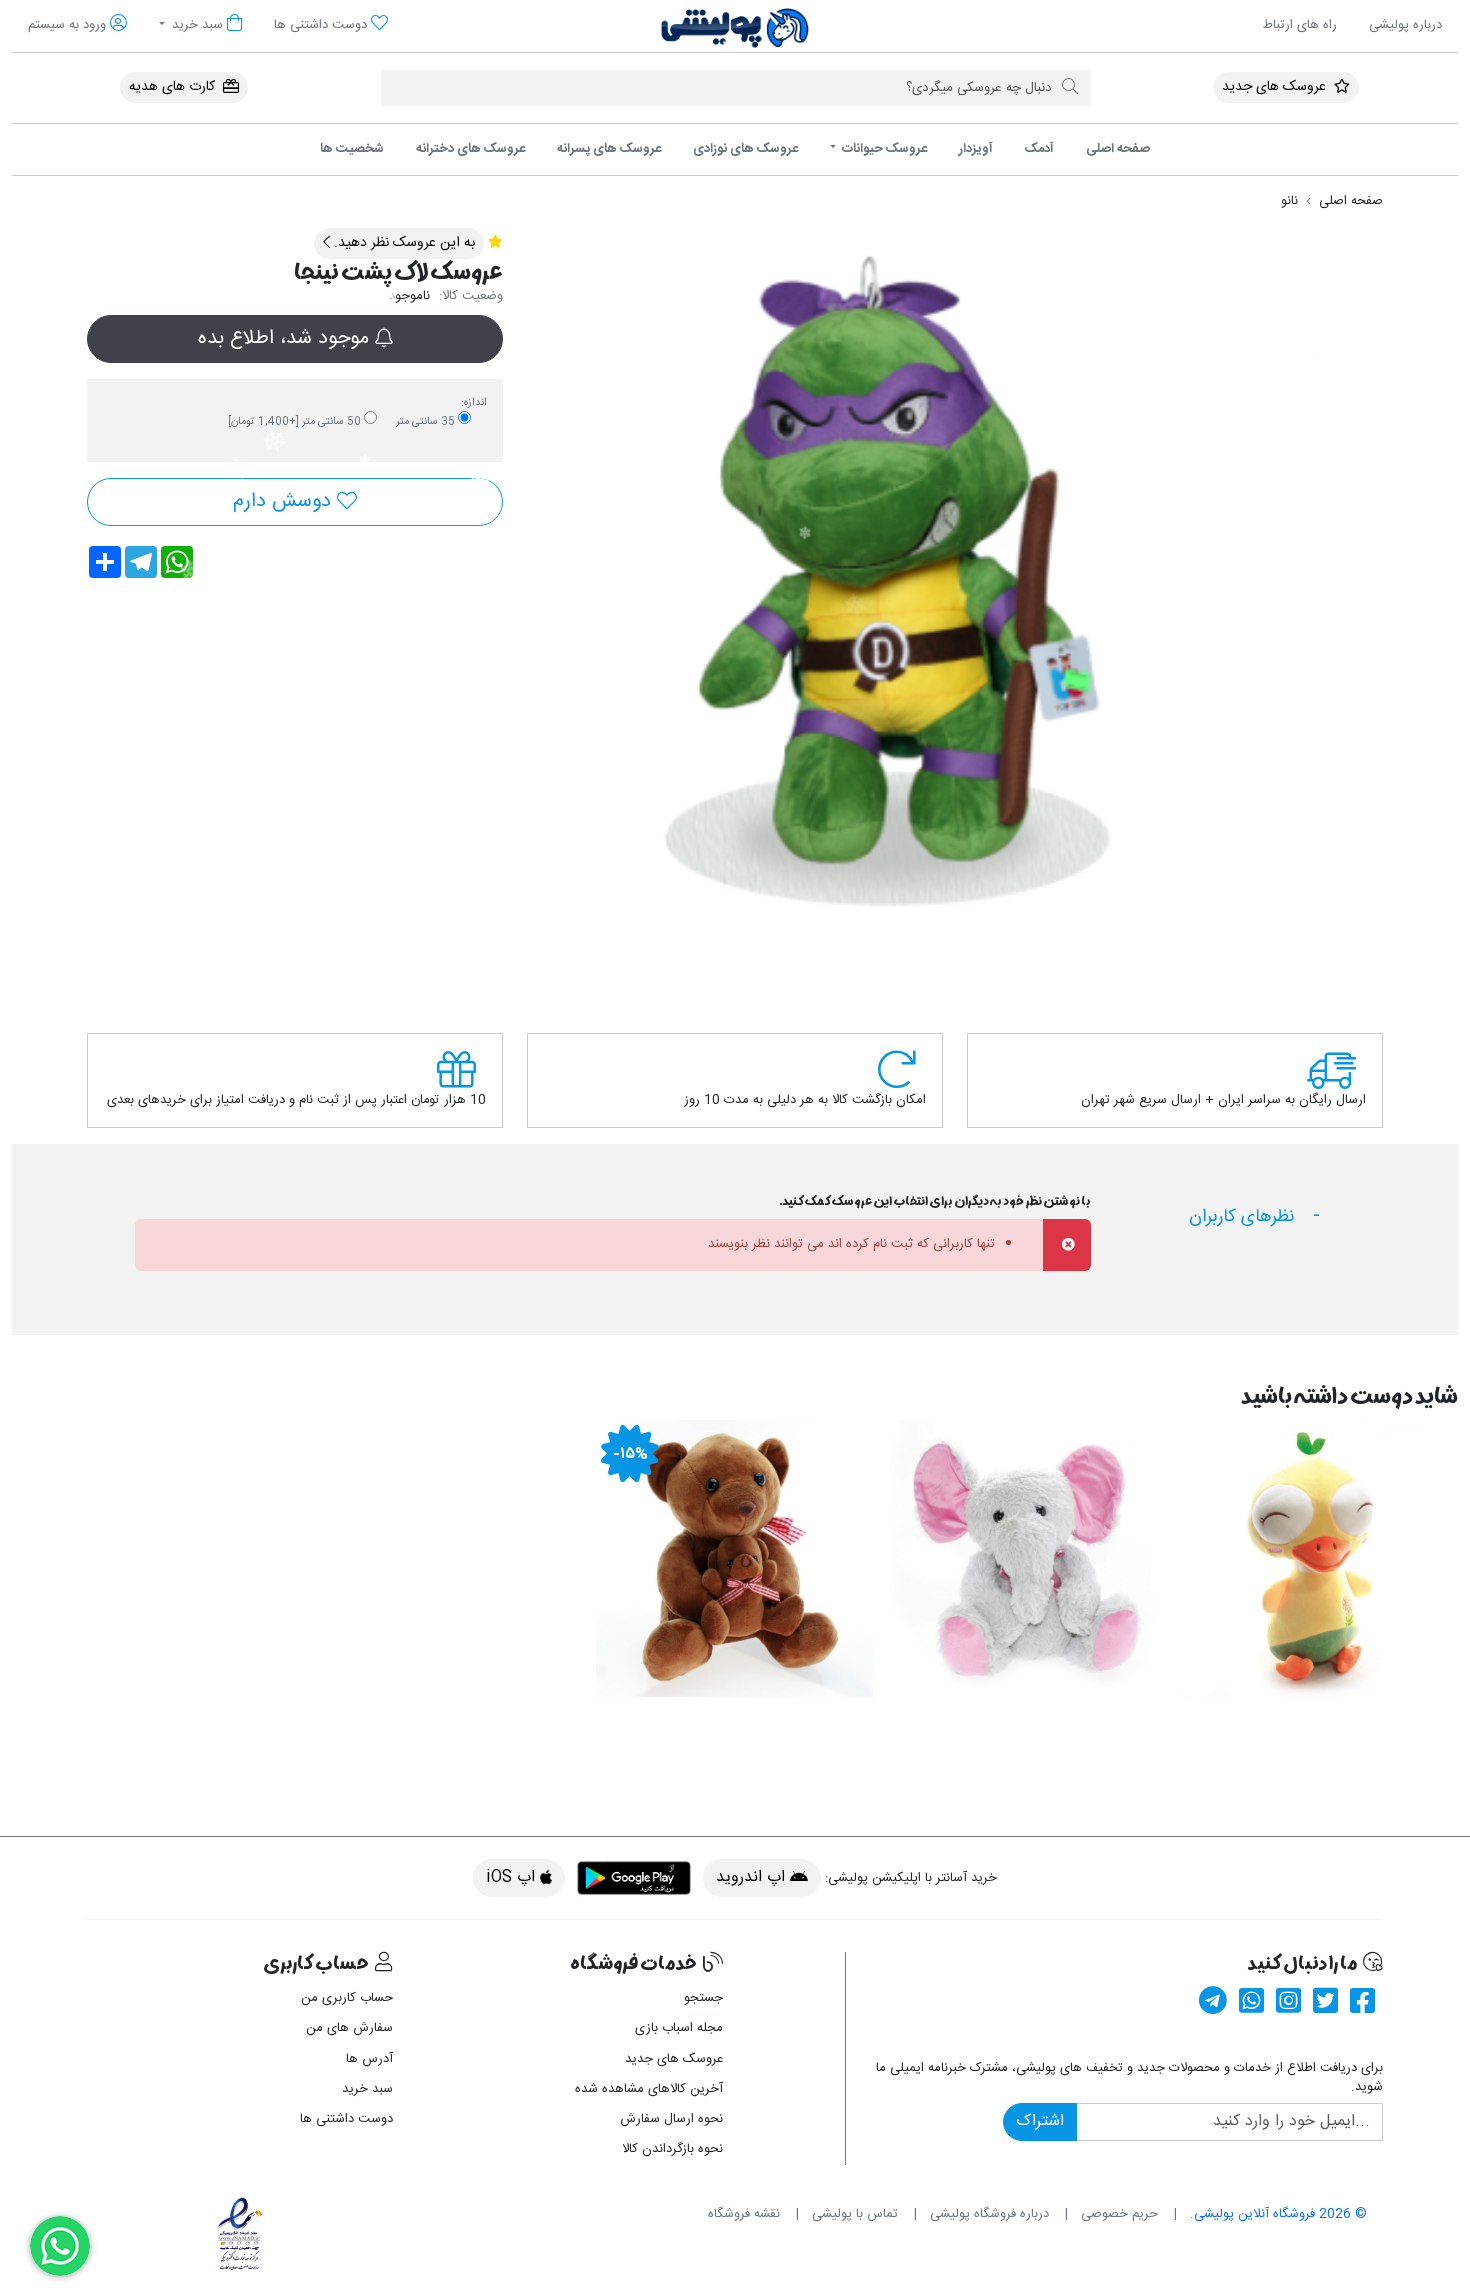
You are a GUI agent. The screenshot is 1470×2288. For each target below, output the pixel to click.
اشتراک (1040, 2121)
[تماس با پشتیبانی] (60, 2246)
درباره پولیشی (1405, 25)
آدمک (1039, 149)
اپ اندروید (753, 1877)
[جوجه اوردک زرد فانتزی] (1319, 1558)
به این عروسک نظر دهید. (402, 243)
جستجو (703, 1998)
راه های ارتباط (1300, 25)
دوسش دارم (285, 501)
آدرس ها (369, 2059)
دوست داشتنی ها (346, 2119)
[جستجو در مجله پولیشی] (1070, 88)
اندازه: (474, 403)
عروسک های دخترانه (470, 149)
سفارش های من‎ (349, 2028)
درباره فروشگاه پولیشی (989, 2214)
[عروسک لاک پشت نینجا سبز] (881, 583)
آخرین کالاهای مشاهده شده (649, 2089)
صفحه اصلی (1118, 149)
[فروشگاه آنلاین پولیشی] (735, 28)
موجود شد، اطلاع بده (286, 338)
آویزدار (976, 149)
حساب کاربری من (347, 1998)
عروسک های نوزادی (745, 149)
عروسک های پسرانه (609, 149)
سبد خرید (367, 2089)
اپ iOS (513, 1877)
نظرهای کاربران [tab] (1242, 1217)
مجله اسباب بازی (679, 2028)
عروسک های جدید (1276, 87)
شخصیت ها (352, 149)
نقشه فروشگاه (744, 2214)
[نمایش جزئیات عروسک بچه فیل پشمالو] (1027, 1558)
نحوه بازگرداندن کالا (672, 2149)
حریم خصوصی (1119, 2214)
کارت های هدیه (174, 87)
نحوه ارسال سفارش (671, 2119)
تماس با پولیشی (855, 2214)
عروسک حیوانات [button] (883, 149)
